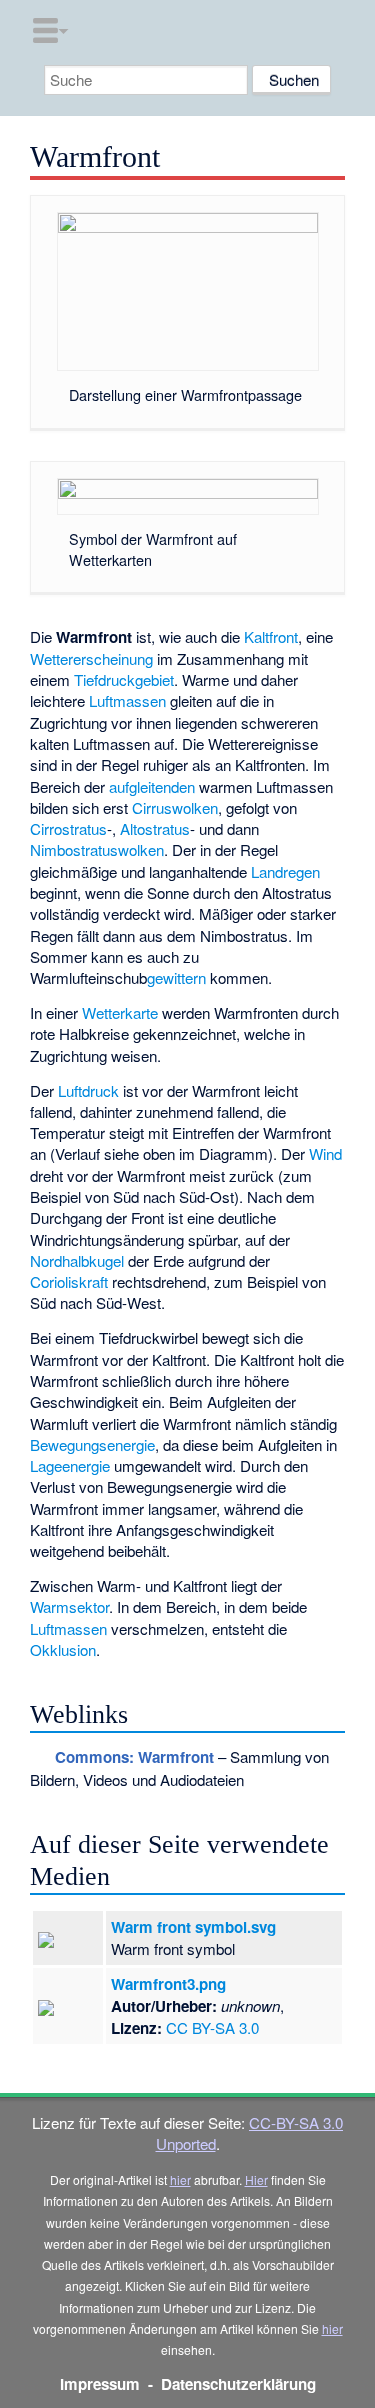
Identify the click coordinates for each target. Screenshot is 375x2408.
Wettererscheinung (91, 658)
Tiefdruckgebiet (124, 679)
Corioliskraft (69, 1281)
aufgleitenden (152, 786)
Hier (256, 2179)
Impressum (100, 2384)
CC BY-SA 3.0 (212, 2027)
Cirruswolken (175, 807)
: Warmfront (134, 1757)
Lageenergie (70, 1465)
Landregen (285, 871)
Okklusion (63, 1649)
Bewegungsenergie (92, 1444)
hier (180, 2179)
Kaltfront (271, 636)
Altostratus (155, 828)
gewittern (176, 977)
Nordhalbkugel (77, 1260)
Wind (325, 1153)
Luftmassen (127, 700)
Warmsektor (69, 1606)
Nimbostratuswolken (97, 849)
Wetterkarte (120, 1012)
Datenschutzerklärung (238, 2384)
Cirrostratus (68, 828)
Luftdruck (88, 1090)
